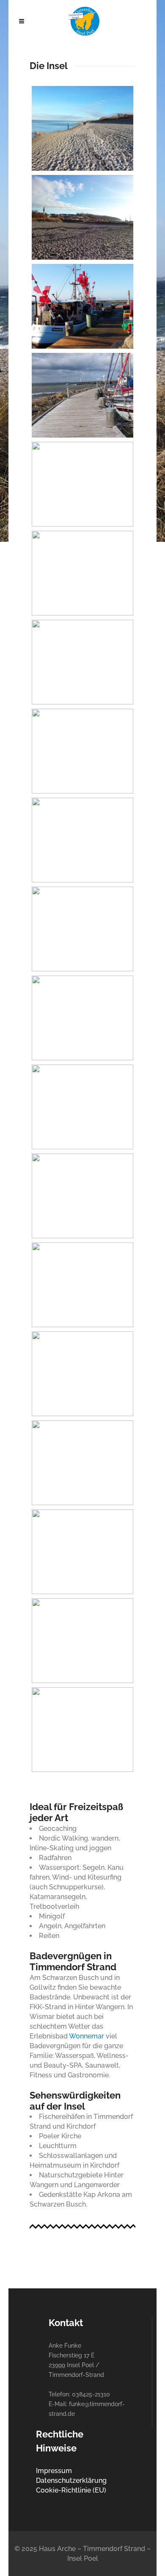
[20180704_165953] (82, 751)
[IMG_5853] (82, 1196)
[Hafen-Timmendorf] (82, 1107)
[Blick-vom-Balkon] (82, 929)
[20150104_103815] (82, 306)
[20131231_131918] (82, 217)
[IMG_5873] (82, 1463)
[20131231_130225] (82, 128)
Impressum (54, 2471)
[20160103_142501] (82, 484)
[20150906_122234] (82, 395)
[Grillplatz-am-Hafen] (82, 1018)
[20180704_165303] (82, 662)
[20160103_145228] (82, 573)
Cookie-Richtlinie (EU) (71, 2490)
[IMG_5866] (82, 1285)
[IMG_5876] (82, 1552)
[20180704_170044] (82, 840)
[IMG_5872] (82, 1374)
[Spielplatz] (82, 1730)
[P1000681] (82, 1641)
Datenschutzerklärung (71, 2480)
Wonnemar (87, 2036)
